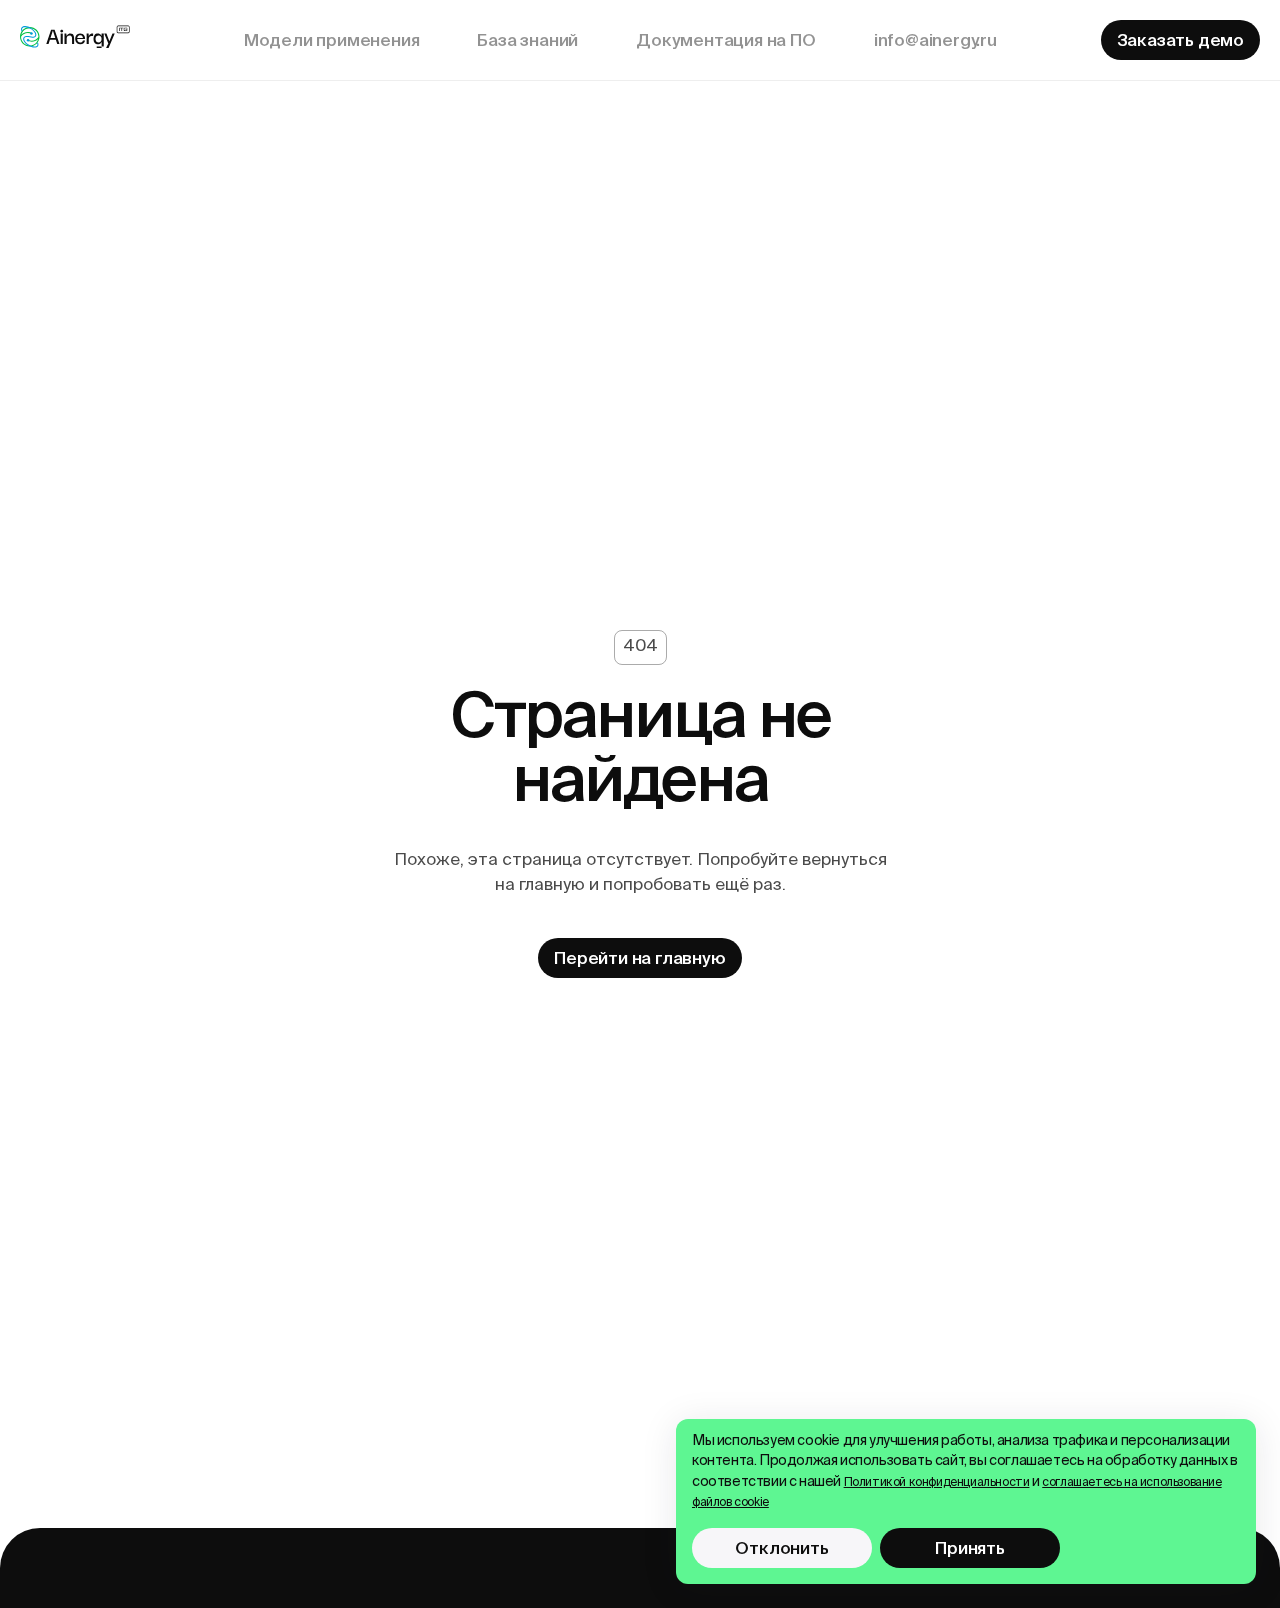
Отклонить (781, 1547)
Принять (970, 1547)
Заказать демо (1180, 39)
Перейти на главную (639, 957)
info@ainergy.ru (935, 39)
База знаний (527, 39)
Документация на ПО (725, 39)
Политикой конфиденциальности (937, 1483)
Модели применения (332, 39)
